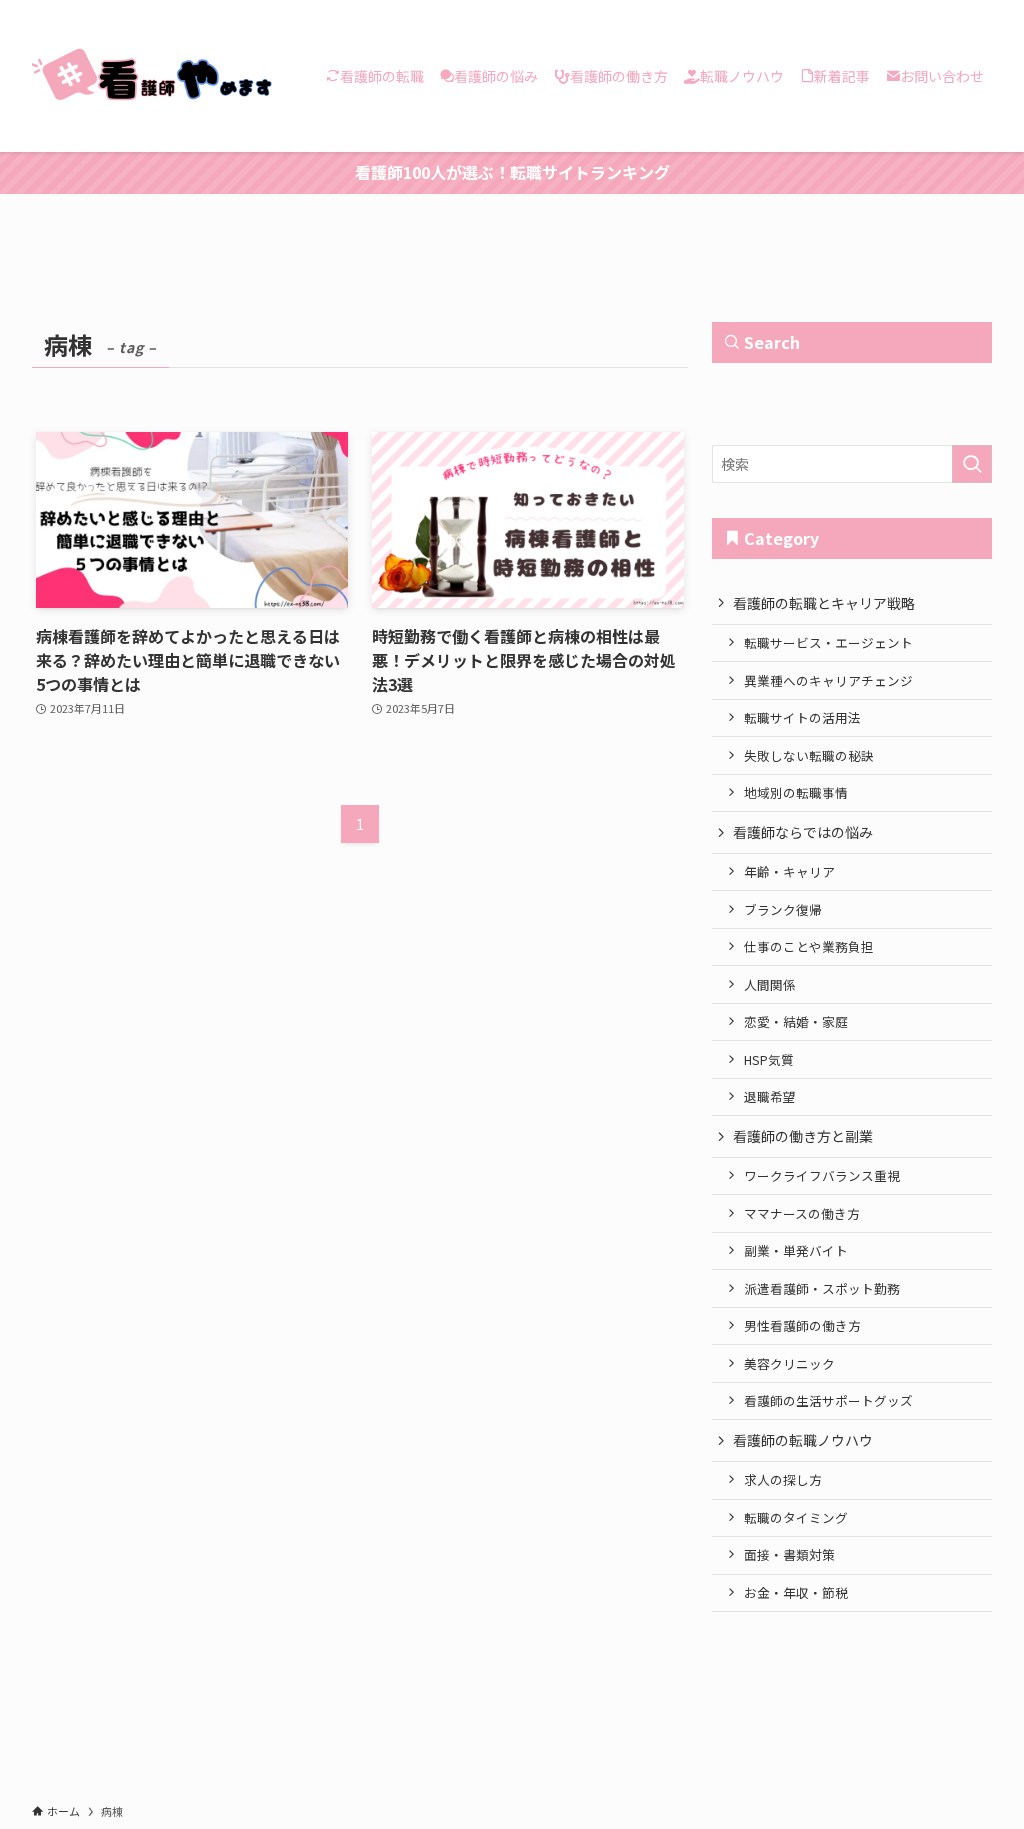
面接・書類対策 (789, 1554)
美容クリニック (789, 1363)
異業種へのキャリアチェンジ (828, 680)
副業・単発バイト (796, 1250)
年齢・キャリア (789, 871)
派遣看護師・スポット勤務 (822, 1288)
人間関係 (770, 984)
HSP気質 (769, 1059)
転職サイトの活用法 (802, 717)
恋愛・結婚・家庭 (796, 1021)
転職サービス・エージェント (828, 642)
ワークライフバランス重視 (822, 1175)
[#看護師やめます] (155, 76)
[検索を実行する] (972, 464)
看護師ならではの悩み (803, 832)
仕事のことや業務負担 (809, 946)
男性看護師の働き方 (802, 1325)
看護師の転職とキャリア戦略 (824, 603)
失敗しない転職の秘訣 (809, 755)
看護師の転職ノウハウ (803, 1440)
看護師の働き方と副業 (803, 1136)
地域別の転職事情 (796, 792)
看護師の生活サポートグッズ (828, 1400)
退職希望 (770, 1096)
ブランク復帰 (783, 909)
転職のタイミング (796, 1517)
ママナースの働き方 (802, 1213)
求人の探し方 (783, 1479)
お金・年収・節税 (796, 1592)
